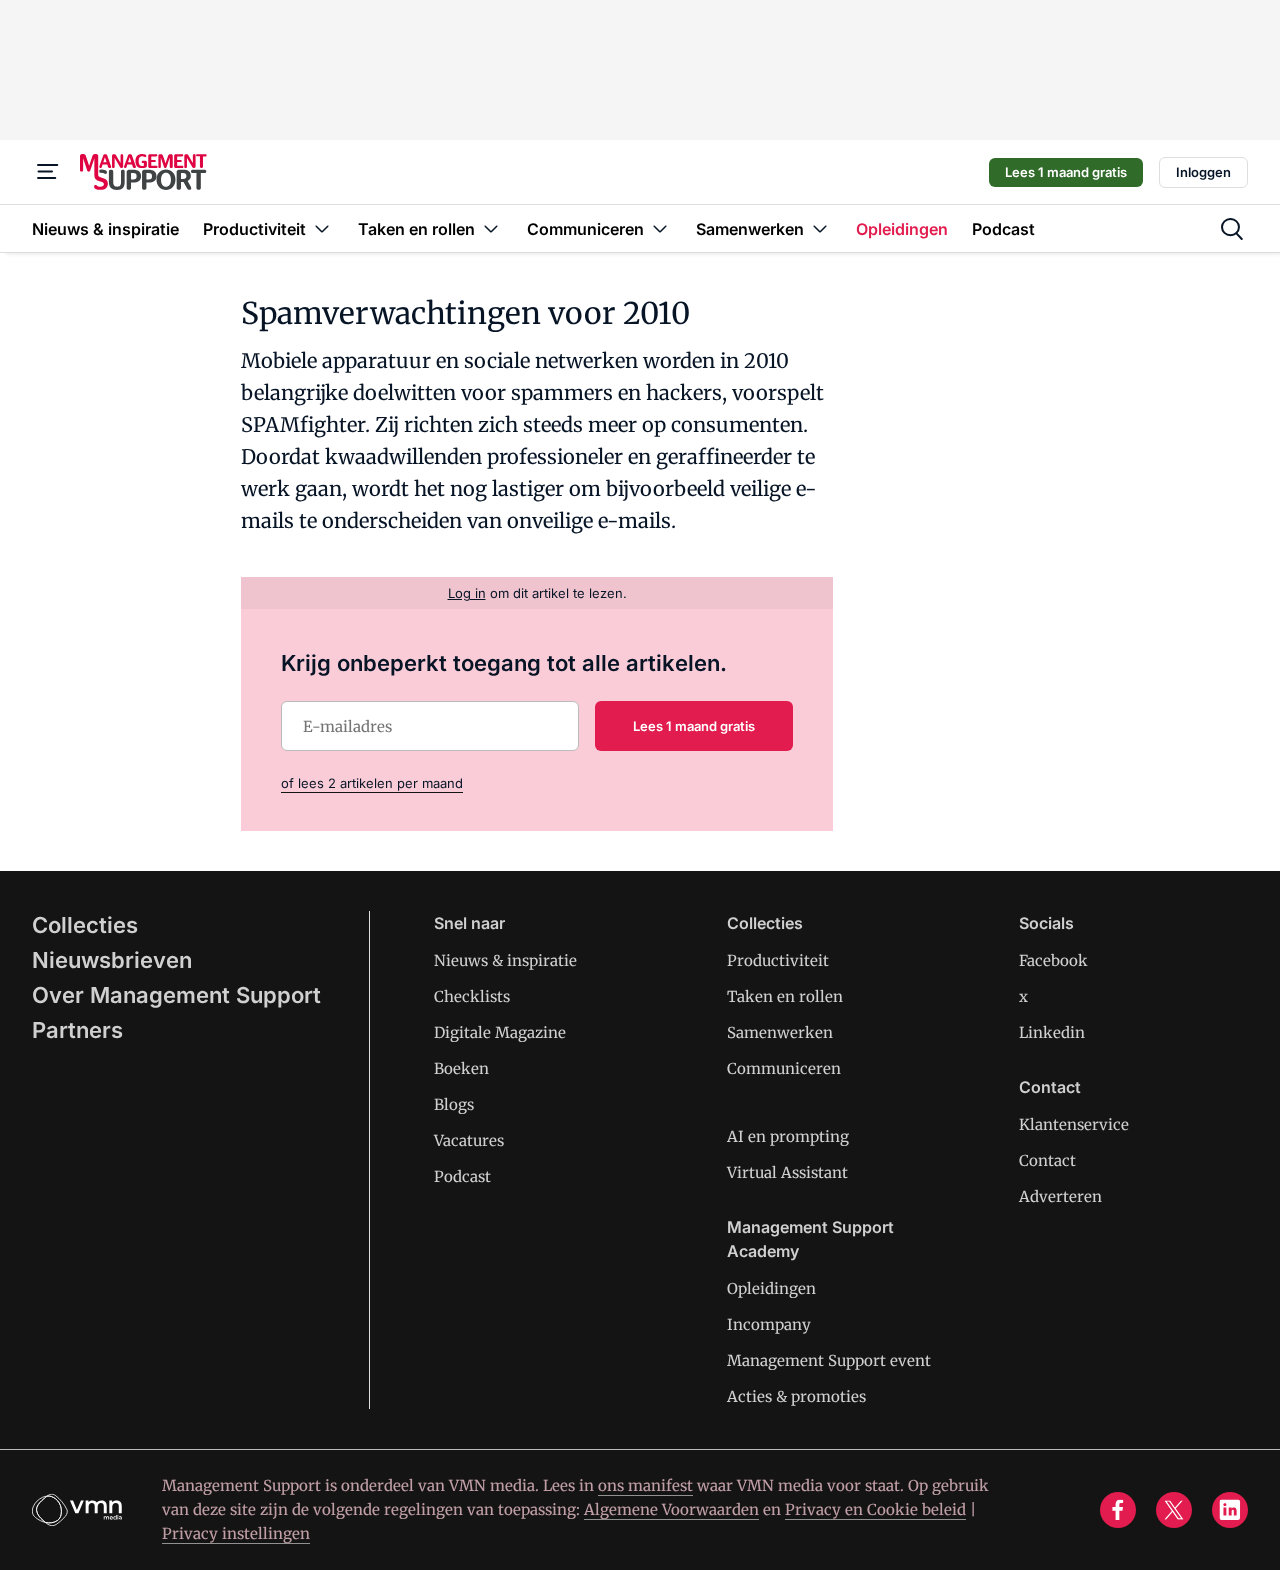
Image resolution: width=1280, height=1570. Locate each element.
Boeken (461, 1068)
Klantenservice (1074, 1124)
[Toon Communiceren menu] (660, 228)
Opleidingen (771, 1288)
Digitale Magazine (500, 1032)
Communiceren (784, 1068)
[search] (1232, 229)
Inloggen (1203, 172)
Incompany (769, 1324)
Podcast (462, 1176)
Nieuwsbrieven (112, 960)
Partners (77, 1030)
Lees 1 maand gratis (1066, 172)
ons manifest (645, 1485)
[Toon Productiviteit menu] (322, 228)
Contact (1047, 1160)
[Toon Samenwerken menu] (820, 228)
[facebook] (1118, 1510)
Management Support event (829, 1360)
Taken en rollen (785, 996)
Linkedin (1052, 1032)
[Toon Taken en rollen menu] (491, 228)
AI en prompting (788, 1136)
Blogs (454, 1104)
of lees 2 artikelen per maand (372, 783)
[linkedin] (1230, 1510)
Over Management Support (176, 995)
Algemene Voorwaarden (671, 1509)
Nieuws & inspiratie (505, 960)
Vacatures (469, 1140)
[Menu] (48, 172)
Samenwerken (780, 1032)
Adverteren (1060, 1196)
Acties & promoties (796, 1396)
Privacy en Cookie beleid (875, 1509)
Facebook (1053, 960)
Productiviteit (778, 960)
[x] (1174, 1510)
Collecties (85, 925)
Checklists (472, 996)
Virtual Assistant (787, 1172)
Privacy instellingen (236, 1533)
